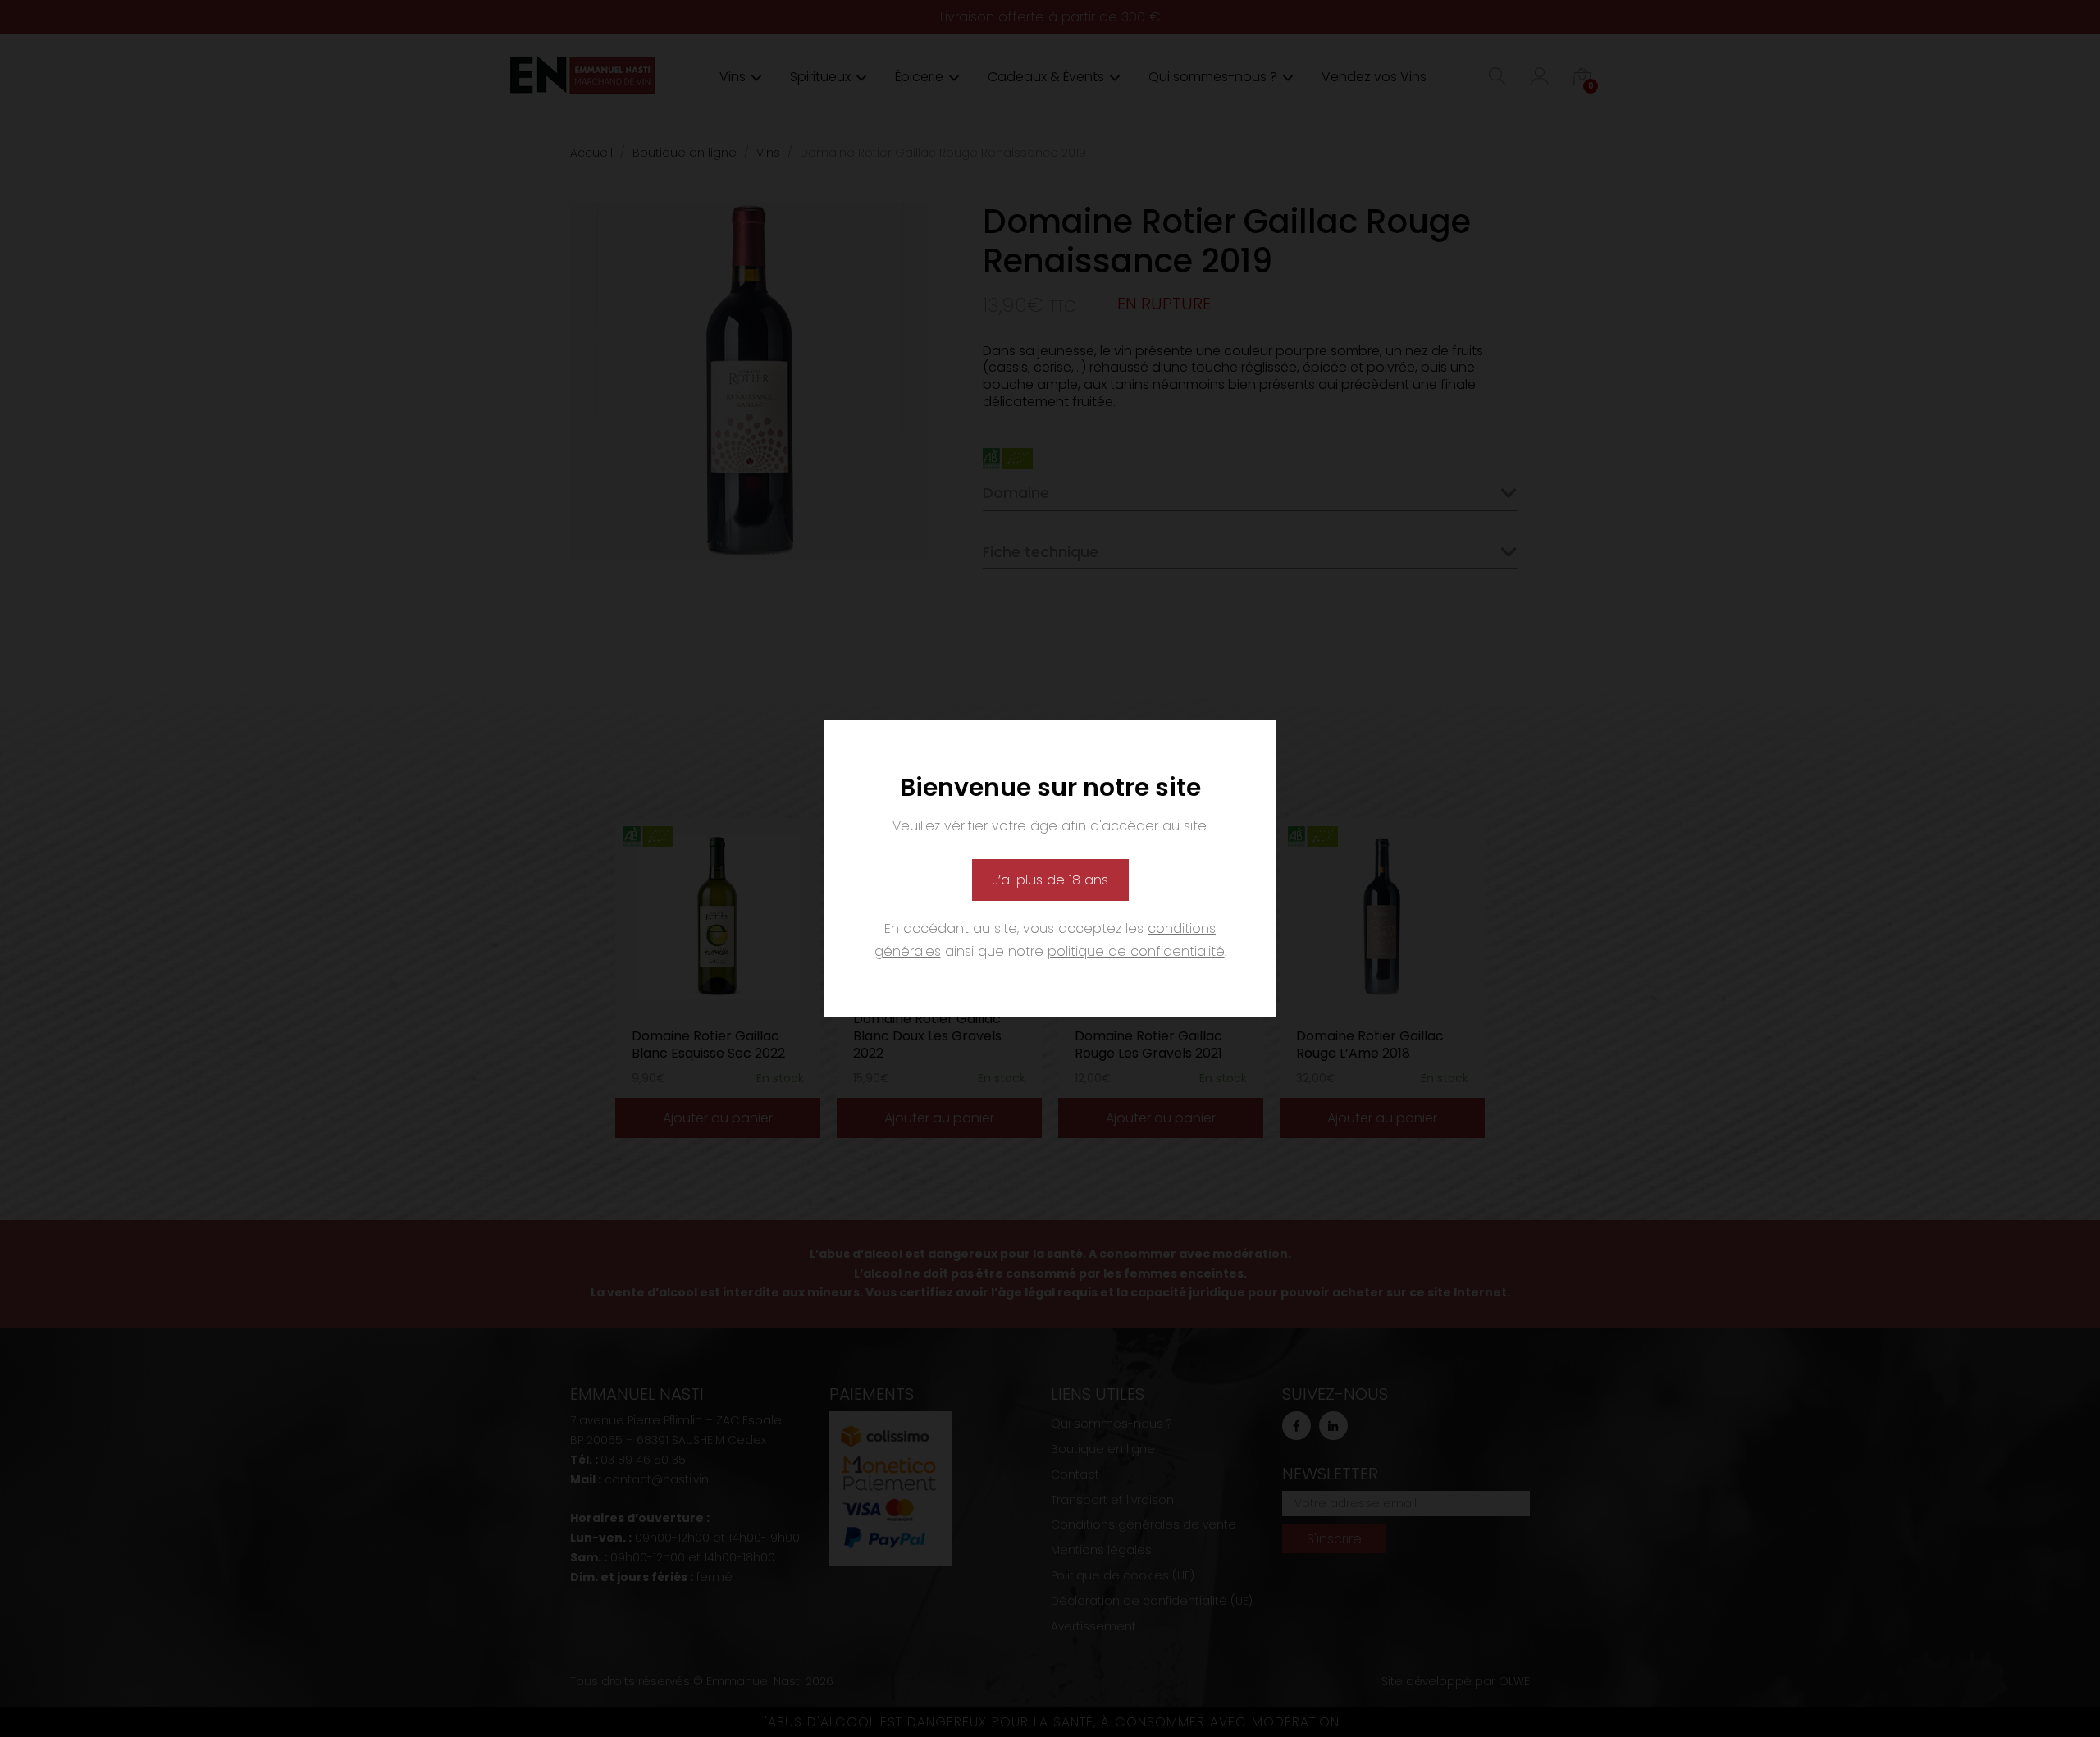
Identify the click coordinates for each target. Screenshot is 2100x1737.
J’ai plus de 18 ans (1050, 880)
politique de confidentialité (1136, 951)
